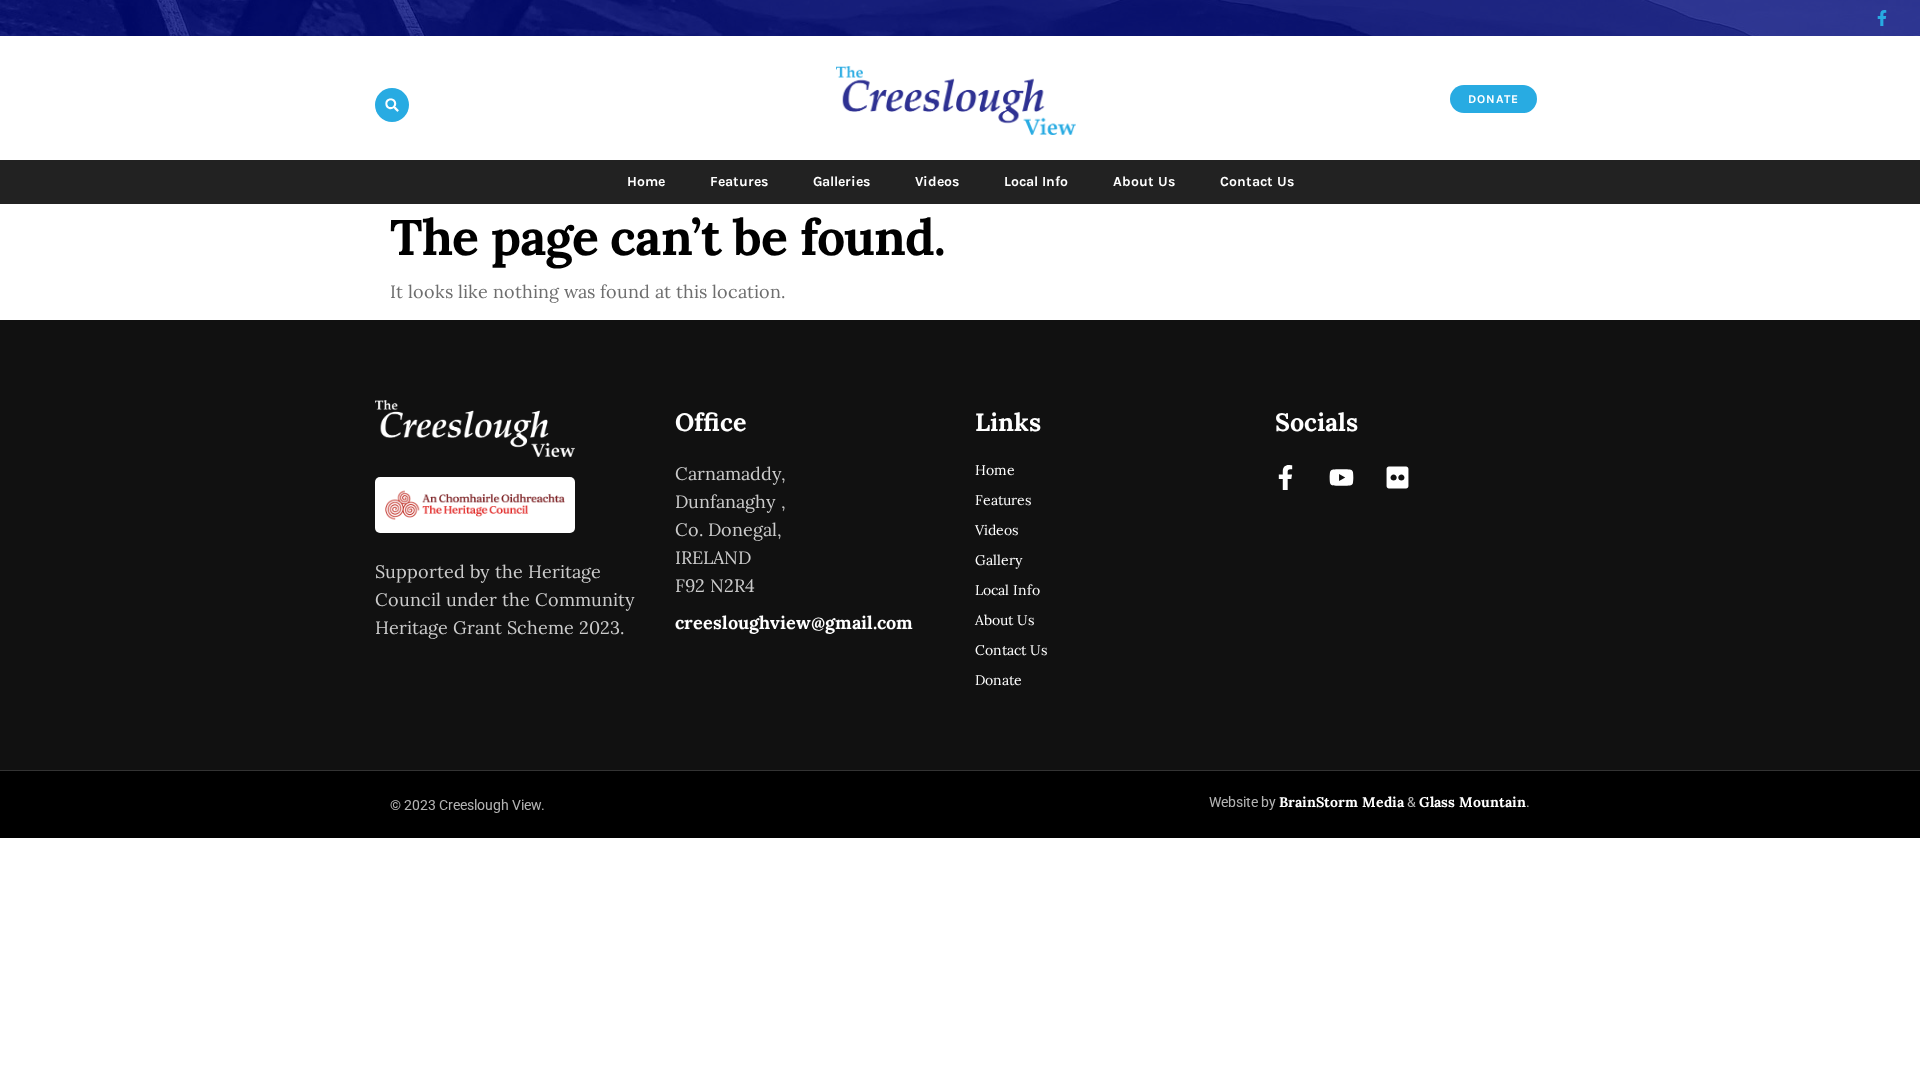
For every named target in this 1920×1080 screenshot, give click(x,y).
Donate (998, 680)
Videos (937, 181)
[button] (392, 105)
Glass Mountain (1472, 802)
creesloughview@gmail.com (794, 622)
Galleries (841, 181)
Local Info (1036, 181)
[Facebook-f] (1285, 477)
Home (646, 181)
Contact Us (1257, 181)
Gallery (998, 560)
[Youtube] (1341, 477)
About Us (1144, 181)
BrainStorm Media (1341, 802)
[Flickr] (1397, 477)
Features (739, 181)
